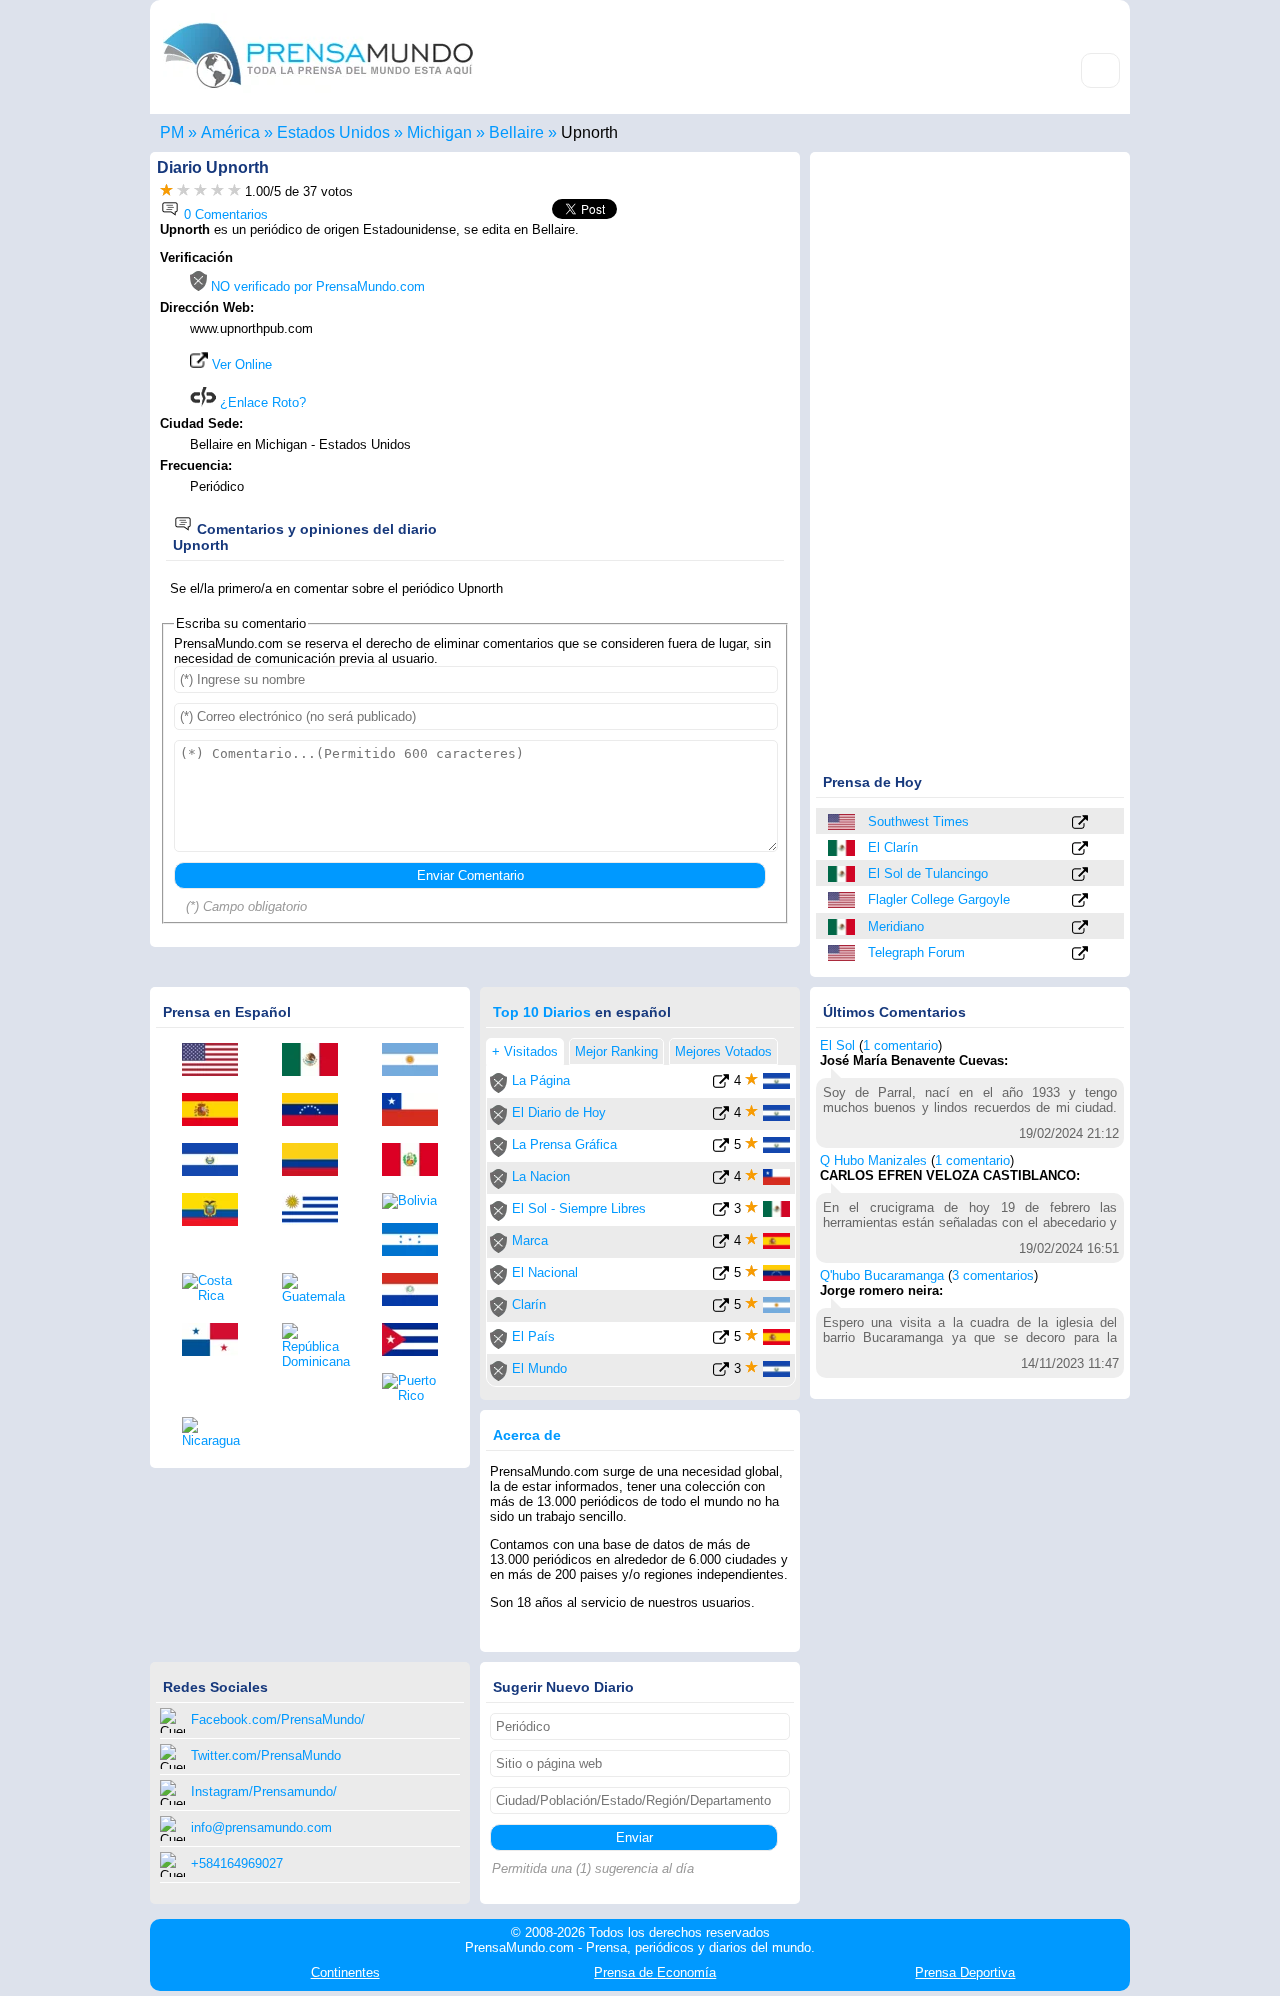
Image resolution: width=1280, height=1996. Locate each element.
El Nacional (545, 1272)
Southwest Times (918, 821)
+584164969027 (237, 1863)
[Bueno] (200, 191)
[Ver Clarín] (721, 1308)
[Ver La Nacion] (721, 1180)
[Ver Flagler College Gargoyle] (1080, 901)
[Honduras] (417, 1241)
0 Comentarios (224, 214)
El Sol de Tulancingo (928, 873)
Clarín (529, 1304)
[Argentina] (417, 1061)
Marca (530, 1240)
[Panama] (217, 1341)
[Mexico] (843, 848)
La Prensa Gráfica (564, 1144)
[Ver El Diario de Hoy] (721, 1116)
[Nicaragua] (217, 1432)
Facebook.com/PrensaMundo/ (278, 1719)
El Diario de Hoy (559, 1112)
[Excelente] (234, 191)
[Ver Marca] (721, 1244)
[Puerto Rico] (417, 1388)
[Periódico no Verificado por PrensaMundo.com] (498, 1088)
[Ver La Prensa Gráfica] (721, 1148)
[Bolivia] (417, 1201)
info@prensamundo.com (261, 1827)
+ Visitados (525, 1051)
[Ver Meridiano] (1080, 928)
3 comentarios (993, 1275)
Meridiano (896, 926)
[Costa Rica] (217, 1288)
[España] (217, 1111)
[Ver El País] (721, 1340)
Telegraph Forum (916, 952)
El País (533, 1336)
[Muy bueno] (217, 191)
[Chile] (417, 1111)
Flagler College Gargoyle (939, 899)
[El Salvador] (217, 1161)
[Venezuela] (317, 1111)
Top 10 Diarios (542, 1012)
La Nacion (541, 1176)
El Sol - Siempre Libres (579, 1208)
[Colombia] (317, 1161)
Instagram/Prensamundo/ (264, 1791)
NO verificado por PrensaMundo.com (316, 286)
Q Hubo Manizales (873, 1160)
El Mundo (539, 1368)
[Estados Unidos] (843, 822)
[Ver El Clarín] (1080, 849)
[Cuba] (417, 1341)
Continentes (345, 1972)
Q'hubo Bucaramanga (882, 1275)
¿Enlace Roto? (261, 402)
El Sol (837, 1045)
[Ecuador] (217, 1211)
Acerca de (527, 1435)
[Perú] (417, 1161)
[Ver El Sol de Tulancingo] (1080, 875)
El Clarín (893, 847)
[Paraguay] (417, 1291)
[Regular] (183, 191)
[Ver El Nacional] (721, 1276)
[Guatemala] (317, 1288)
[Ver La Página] (721, 1084)
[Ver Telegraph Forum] (1080, 954)
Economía (655, 1972)
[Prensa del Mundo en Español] (318, 93)
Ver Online (240, 364)
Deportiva (965, 1972)
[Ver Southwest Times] (1080, 823)
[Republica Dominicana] (317, 1346)
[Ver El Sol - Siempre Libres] (721, 1212)
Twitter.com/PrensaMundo (266, 1755)
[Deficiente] (166, 191)
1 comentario (900, 1045)
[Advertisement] (622, 377)
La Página (541, 1080)
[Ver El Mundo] (721, 1372)
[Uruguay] (317, 1211)
